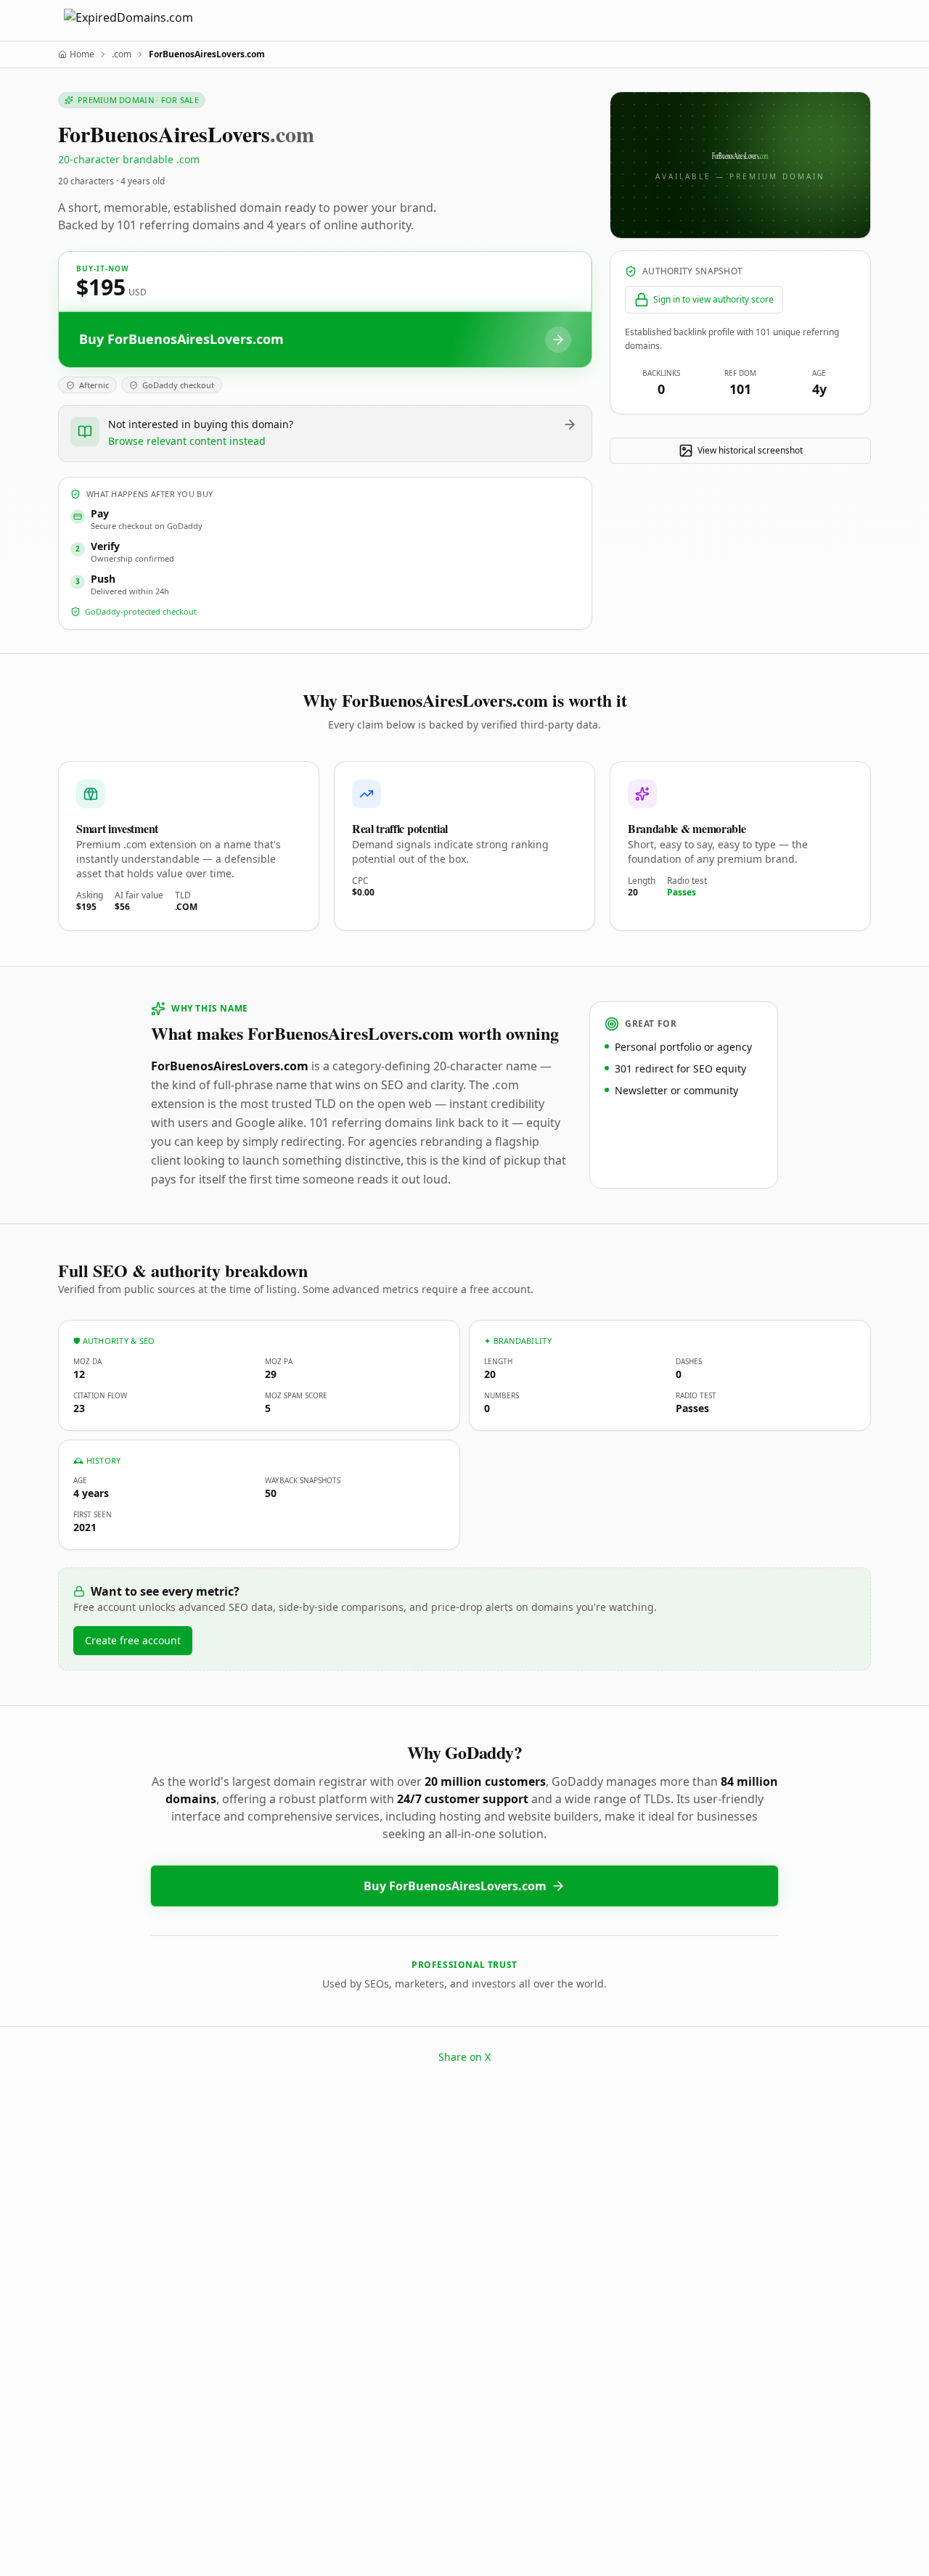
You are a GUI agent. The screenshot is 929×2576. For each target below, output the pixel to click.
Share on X (464, 2057)
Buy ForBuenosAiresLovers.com (455, 1886)
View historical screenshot (750, 450)
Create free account (133, 1640)
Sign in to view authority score (713, 299)
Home (82, 54)
